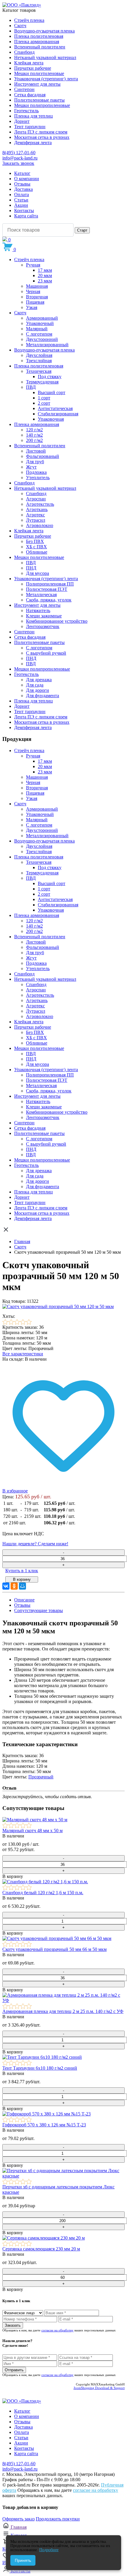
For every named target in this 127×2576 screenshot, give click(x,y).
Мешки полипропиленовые (42, 105)
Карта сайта (26, 216)
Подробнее (49, 2550)
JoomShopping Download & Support (99, 2388)
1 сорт (44, 398)
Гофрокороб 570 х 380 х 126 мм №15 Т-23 (44, 2125)
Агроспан (36, 499)
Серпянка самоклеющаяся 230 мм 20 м (41, 2249)
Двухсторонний (42, 339)
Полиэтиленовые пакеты (39, 100)
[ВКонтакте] (6, 1586)
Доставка (23, 189)
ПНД (31, 568)
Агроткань (37, 509)
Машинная (37, 286)
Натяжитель (38, 610)
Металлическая (41, 595)
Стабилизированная (58, 414)
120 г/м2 (34, 430)
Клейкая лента (29, 63)
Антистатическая (55, 408)
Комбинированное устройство (57, 621)
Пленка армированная (37, 42)
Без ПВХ (35, 541)
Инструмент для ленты (37, 84)
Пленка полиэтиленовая (39, 36)
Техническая (39, 371)
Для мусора (38, 573)
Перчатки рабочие (33, 68)
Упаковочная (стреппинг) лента (46, 79)
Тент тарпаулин (30, 127)
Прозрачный (41, 1777)
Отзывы (22, 184)
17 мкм (45, 270)
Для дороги (38, 690)
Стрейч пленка (29, 20)
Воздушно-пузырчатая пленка (44, 31)
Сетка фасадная (30, 95)
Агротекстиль (40, 504)
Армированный (42, 318)
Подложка (36, 472)
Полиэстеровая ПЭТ (47, 589)
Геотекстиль (26, 111)
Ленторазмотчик (43, 626)
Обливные (37, 552)
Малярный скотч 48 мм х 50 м (32, 1831)
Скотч (20, 26)
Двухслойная (39, 355)
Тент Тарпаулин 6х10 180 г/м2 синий (40, 2068)
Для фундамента (43, 696)
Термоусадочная (42, 382)
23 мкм (45, 281)
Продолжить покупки (58, 2519)
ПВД (31, 387)
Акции (21, 205)
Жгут (31, 467)
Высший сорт (52, 392)
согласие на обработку (57, 2330)
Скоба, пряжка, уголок (49, 600)
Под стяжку (50, 377)
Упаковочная (51, 419)
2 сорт (44, 403)
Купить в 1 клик (22, 1571)
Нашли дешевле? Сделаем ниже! (35, 1544)
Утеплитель (38, 478)
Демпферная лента (33, 143)
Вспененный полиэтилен (40, 47)
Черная (33, 291)
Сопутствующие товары (39, 1610)
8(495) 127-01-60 (19, 153)
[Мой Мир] (22, 1586)
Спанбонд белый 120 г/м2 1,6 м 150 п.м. (43, 1893)
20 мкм (45, 275)
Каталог (22, 173)
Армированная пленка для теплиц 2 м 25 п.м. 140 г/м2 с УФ (63, 2011)
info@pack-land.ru (20, 158)
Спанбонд (24, 52)
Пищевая (35, 302)
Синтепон (24, 89)
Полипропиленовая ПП (50, 584)
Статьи (21, 200)
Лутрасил (36, 520)
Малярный (37, 329)
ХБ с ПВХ (36, 547)
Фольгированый (43, 456)
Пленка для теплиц (34, 116)
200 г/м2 (34, 440)
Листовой (36, 451)
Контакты (24, 210)
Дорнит (22, 121)
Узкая (32, 307)
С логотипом (39, 334)
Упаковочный (40, 323)
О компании (27, 179)
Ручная (33, 265)
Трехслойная (39, 361)
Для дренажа (39, 680)
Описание (24, 1600)
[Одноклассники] (14, 1586)
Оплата (22, 195)
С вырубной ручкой (46, 653)
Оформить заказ (18, 2519)
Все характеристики (23, 1354)
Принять (23, 2560)
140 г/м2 (34, 435)
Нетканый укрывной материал (45, 57)
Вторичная (37, 297)
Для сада (35, 685)
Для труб (35, 462)
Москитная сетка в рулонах (42, 137)
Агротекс (35, 515)
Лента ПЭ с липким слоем (41, 132)
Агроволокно (40, 525)
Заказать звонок (18, 163)
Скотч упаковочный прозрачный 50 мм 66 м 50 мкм (54, 1949)
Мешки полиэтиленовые (39, 73)
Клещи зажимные (44, 616)
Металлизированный (47, 345)
